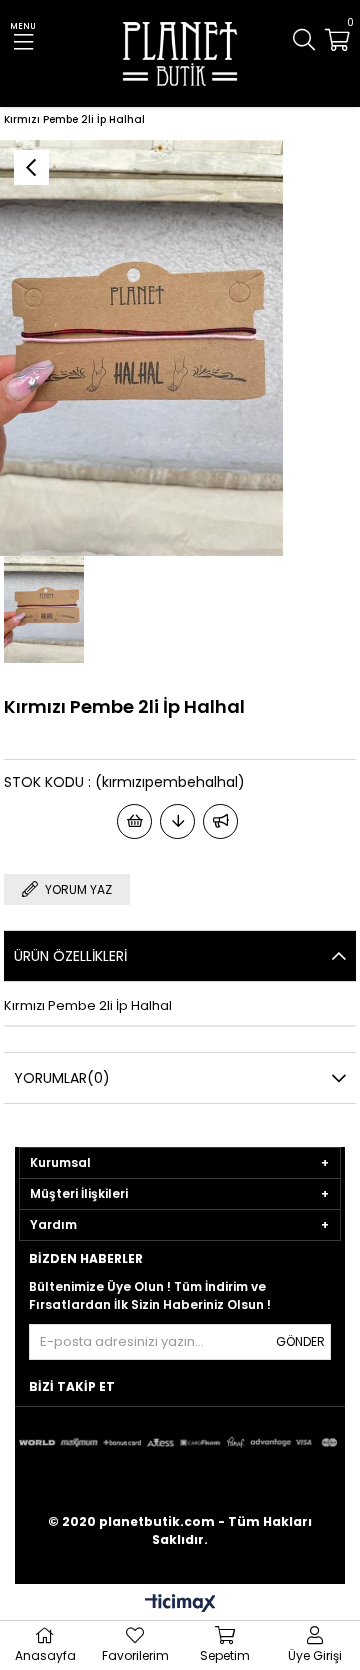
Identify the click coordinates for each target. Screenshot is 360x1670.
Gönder (300, 1341)
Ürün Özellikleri (70, 956)
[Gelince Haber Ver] (220, 821)
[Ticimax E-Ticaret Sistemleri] (180, 1604)
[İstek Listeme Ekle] (134, 821)
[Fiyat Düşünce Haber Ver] (177, 821)
